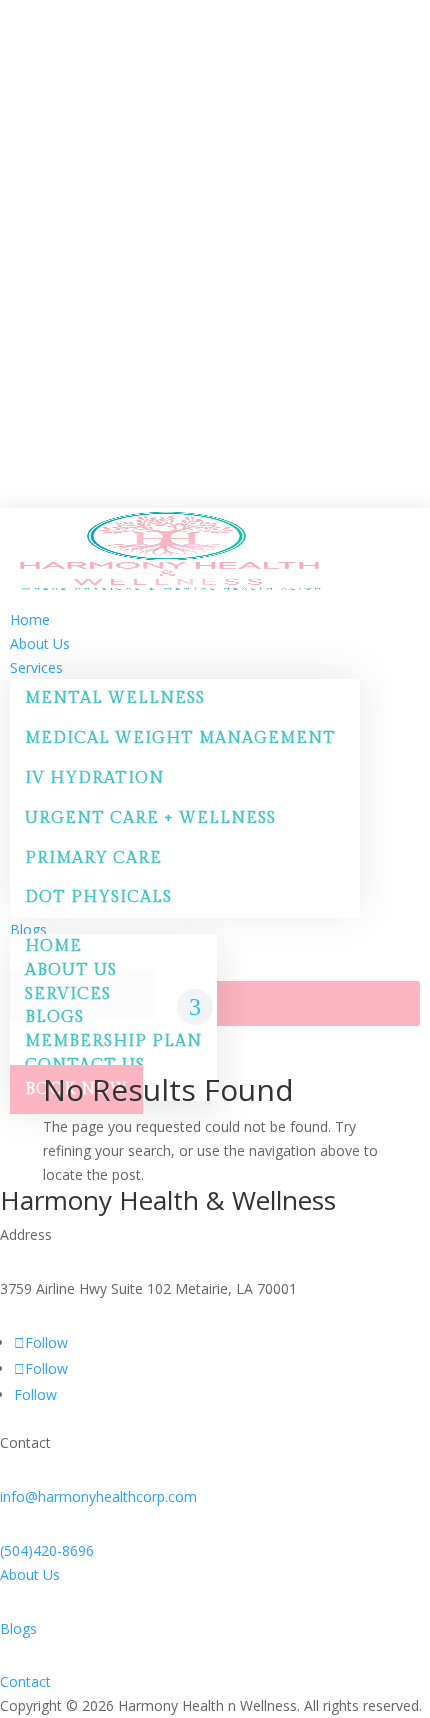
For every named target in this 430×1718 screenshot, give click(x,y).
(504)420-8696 (47, 1550)
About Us (30, 1574)
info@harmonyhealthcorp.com (98, 1496)
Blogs (18, 1628)
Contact (25, 1681)
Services (68, 994)
